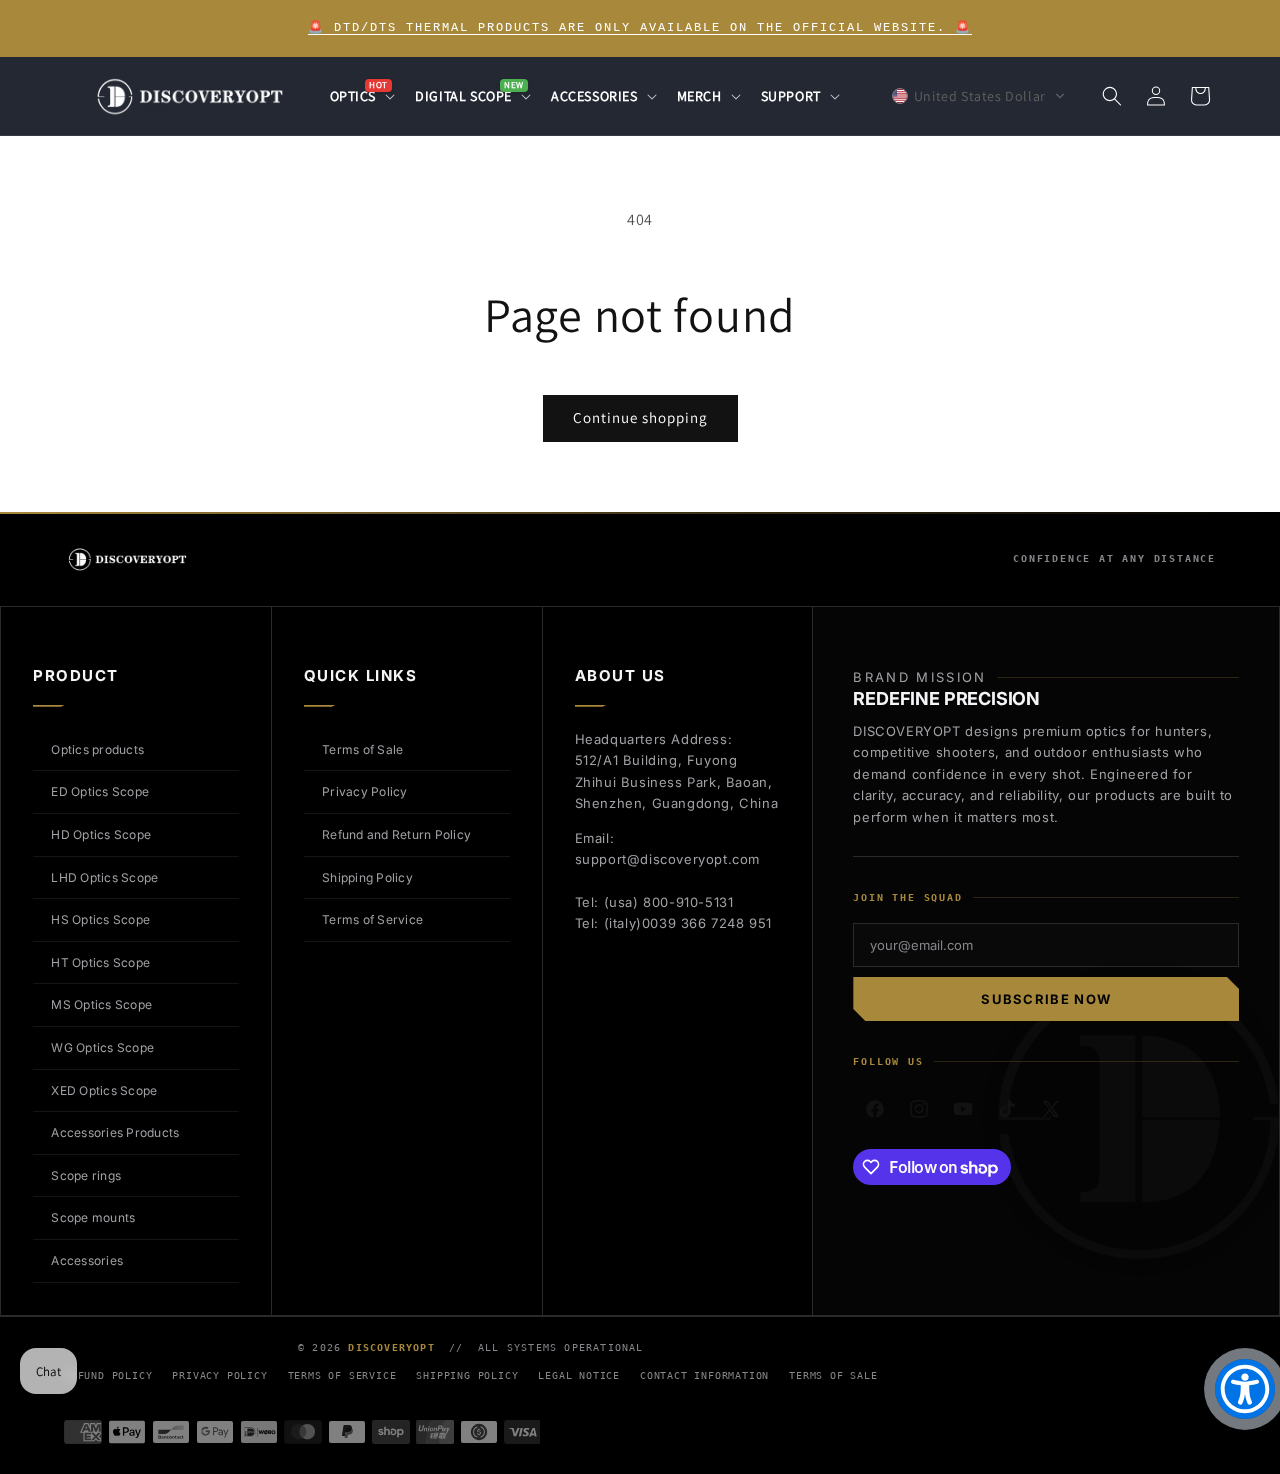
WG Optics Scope (102, 1047)
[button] (361, 96)
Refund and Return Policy (396, 834)
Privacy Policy (364, 791)
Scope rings (86, 1175)
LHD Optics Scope (104, 877)
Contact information (704, 1375)
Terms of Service (372, 919)
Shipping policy (467, 1375)
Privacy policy (219, 1375)
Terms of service (342, 1375)
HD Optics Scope (101, 834)
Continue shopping (640, 417)
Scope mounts (93, 1217)
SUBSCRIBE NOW (1046, 999)
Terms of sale (833, 1375)
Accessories (87, 1260)
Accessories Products (115, 1132)
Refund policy (108, 1375)
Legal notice (579, 1375)
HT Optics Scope (100, 962)
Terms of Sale (362, 749)
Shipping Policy (367, 877)
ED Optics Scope (100, 791)
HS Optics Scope (100, 919)
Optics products (97, 749)
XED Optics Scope (104, 1090)
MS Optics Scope (101, 1004)
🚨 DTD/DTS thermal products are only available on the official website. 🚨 (640, 28)
